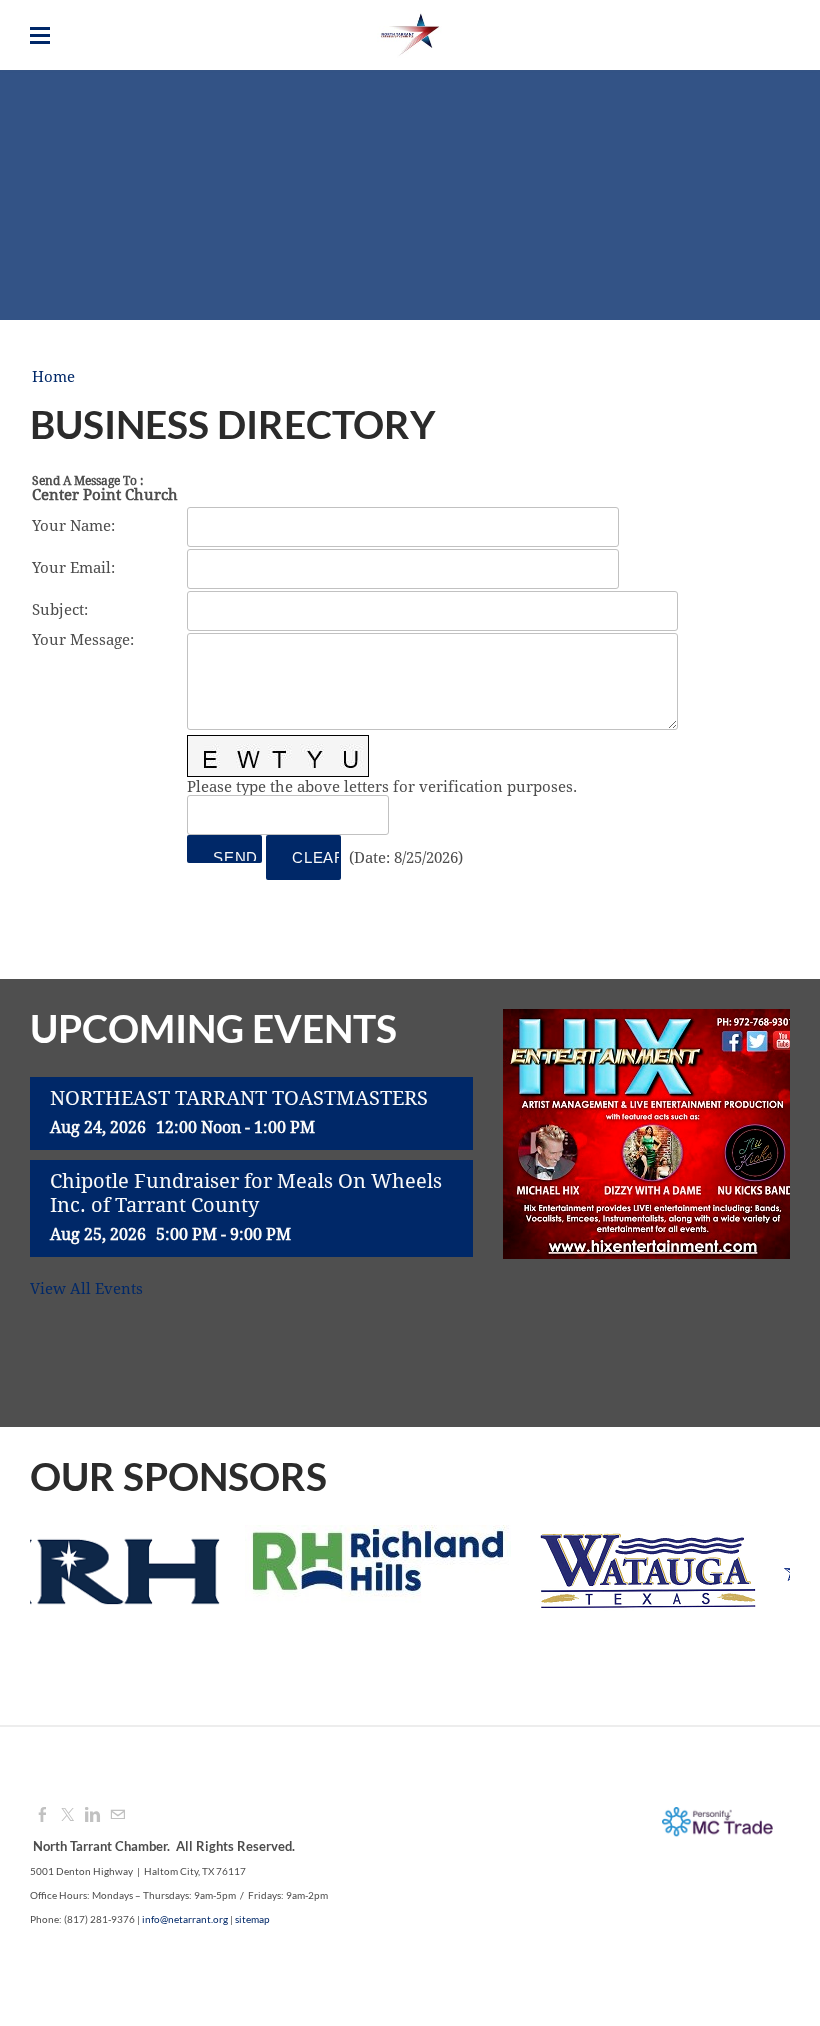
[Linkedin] (92, 1815)
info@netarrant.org (185, 1919)
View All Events (86, 1289)
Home (53, 377)
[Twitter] (67, 1815)
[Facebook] (42, 1815)
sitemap (252, 1919)
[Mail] (117, 1815)
